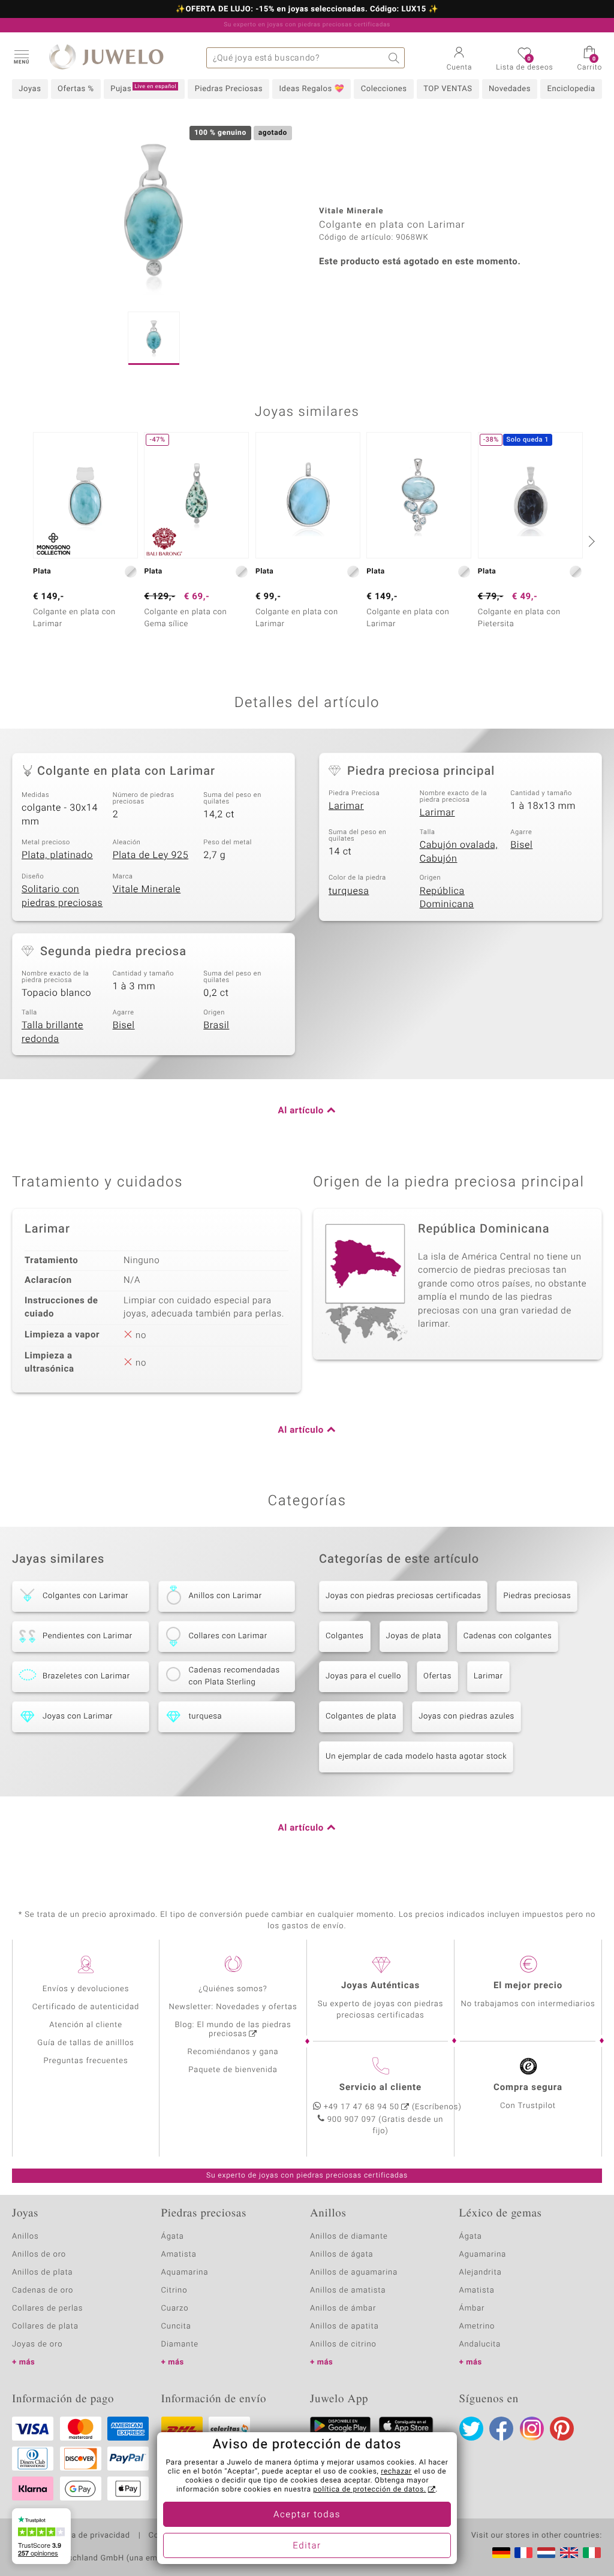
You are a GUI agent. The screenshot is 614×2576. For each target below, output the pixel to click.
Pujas (143, 89)
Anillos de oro (39, 2255)
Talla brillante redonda (52, 1032)
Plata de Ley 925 (151, 855)
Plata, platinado (57, 855)
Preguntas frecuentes (86, 2061)
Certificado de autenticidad (86, 2007)
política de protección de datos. (369, 2490)
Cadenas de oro (43, 2290)
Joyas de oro (37, 2344)
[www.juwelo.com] (569, 2553)
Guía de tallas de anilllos (85, 2043)
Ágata (173, 2237)
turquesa (349, 891)
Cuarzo (175, 2308)
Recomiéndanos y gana (233, 2052)
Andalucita (480, 2344)
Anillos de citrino (343, 2344)
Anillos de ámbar (343, 2308)
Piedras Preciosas (229, 89)
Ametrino (477, 2326)
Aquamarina (185, 2273)
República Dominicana (447, 898)
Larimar (346, 806)
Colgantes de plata (361, 1716)
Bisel (521, 845)
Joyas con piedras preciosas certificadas (403, 1596)
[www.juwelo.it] (592, 2553)
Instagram (532, 2429)
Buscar (394, 58)
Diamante (180, 2344)
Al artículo (301, 1111)
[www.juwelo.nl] (546, 2553)
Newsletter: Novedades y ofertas (233, 2007)
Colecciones (384, 89)
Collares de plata (45, 2326)
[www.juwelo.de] (501, 2553)
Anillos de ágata (342, 2255)
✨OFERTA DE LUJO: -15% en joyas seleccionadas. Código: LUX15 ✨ (307, 10)
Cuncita (176, 2326)
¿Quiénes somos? (233, 1989)
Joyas (30, 89)
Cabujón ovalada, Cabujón (459, 852)
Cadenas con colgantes (508, 1636)
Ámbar (472, 2308)
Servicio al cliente (380, 2088)
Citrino (174, 2290)
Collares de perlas (47, 2308)
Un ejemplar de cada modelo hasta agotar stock (416, 1757)
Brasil (216, 1025)
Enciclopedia (571, 89)
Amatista (179, 2255)
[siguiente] (590, 541)
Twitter (471, 2429)
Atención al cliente (86, 2025)
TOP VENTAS (448, 89)
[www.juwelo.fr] (523, 2553)
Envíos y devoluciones (86, 1989)
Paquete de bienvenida (233, 2070)
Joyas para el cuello (363, 1676)
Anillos (25, 2237)
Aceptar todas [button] (307, 2515)
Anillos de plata (43, 2273)
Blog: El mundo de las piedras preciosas (233, 2030)
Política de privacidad (88, 2536)
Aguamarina (483, 2255)
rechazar (396, 2472)
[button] (21, 56)
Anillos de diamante (349, 2237)
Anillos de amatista (348, 2290)
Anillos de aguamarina (354, 2273)
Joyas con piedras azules (466, 1716)
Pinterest (562, 2429)
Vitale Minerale (147, 889)
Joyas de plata (414, 1636)
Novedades (510, 89)
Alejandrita (481, 2273)
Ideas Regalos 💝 (312, 89)
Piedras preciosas (537, 1596)
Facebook (501, 2429)
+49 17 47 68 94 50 (362, 2107)
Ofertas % (76, 89)
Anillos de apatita (344, 2326)
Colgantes (345, 1636)
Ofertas (437, 1676)
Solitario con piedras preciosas (62, 896)
